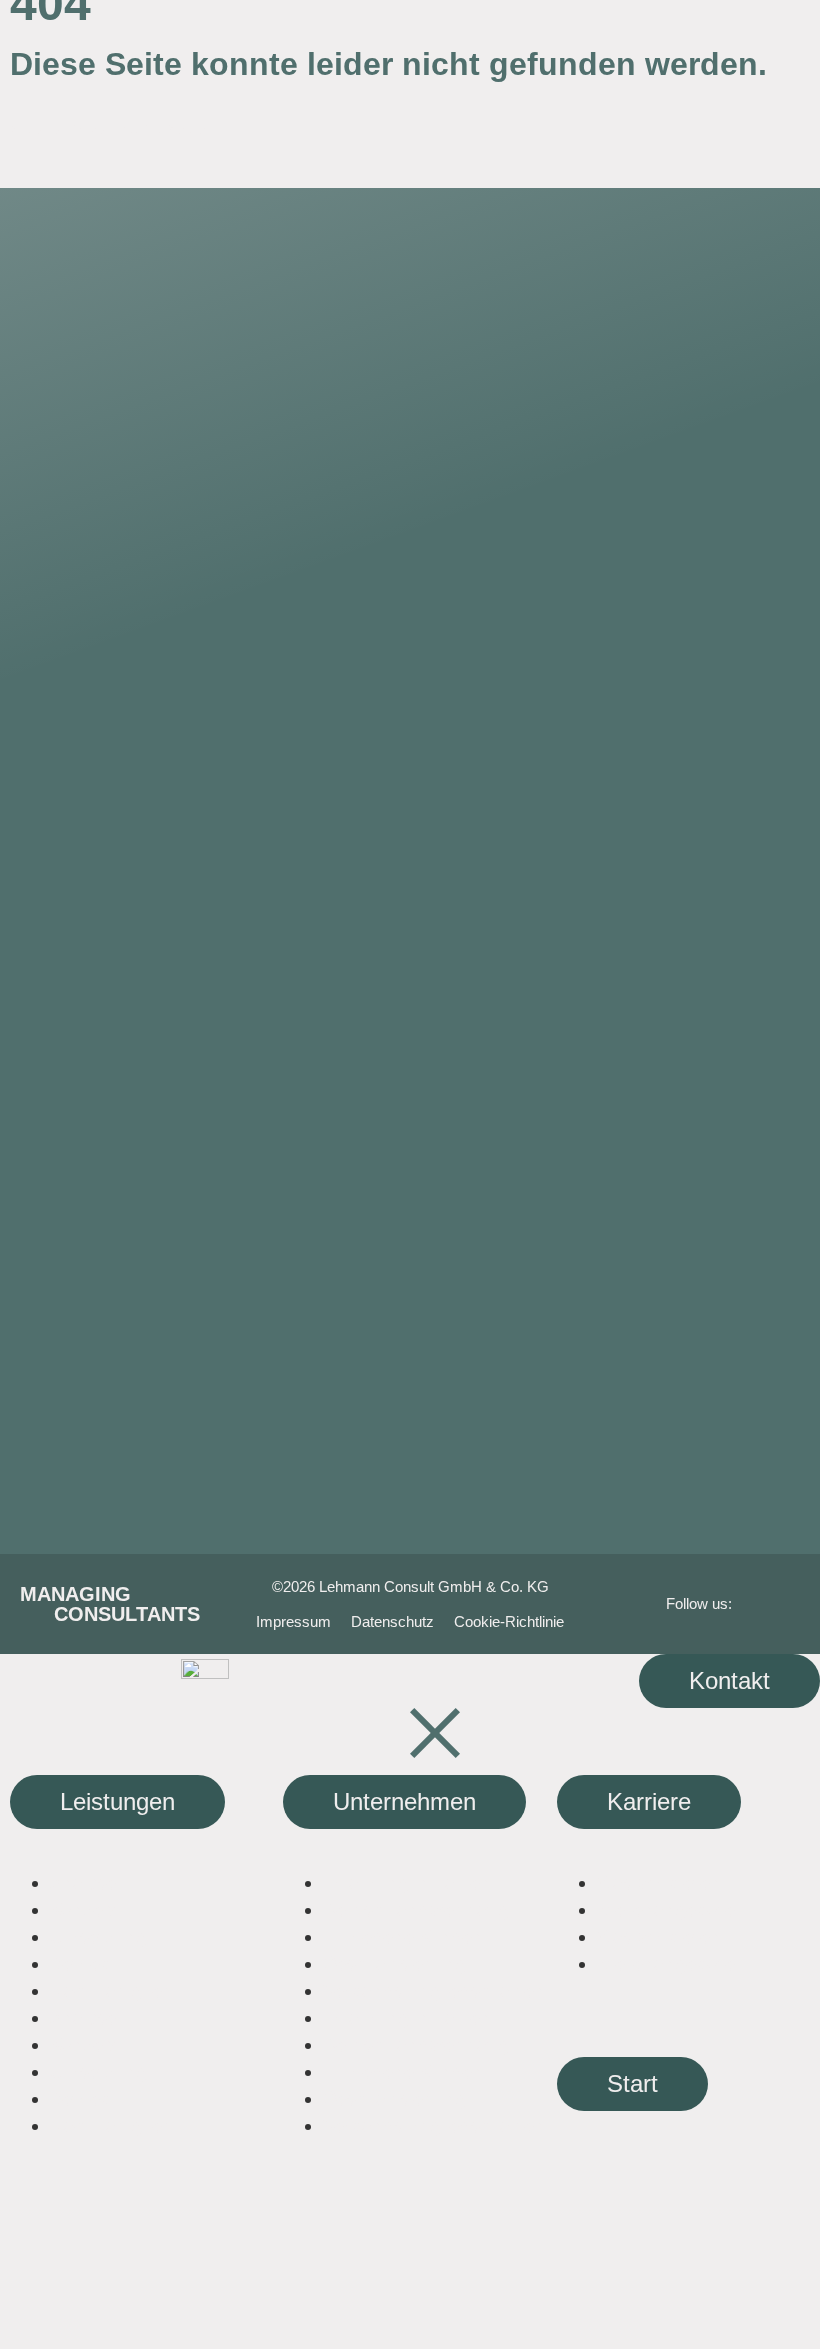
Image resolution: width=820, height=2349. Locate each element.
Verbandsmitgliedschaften (434, 1990)
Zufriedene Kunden (403, 1936)
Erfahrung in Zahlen (407, 1882)
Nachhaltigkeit (111, 1990)
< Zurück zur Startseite (107, 129)
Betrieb (80, 1963)
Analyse (83, 1882)
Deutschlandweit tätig (416, 1909)
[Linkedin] (771, 1603)
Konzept (85, 1909)
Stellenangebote (666, 1909)
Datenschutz (392, 1621)
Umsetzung (98, 1936)
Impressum (293, 1621)
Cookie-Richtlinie (509, 1621)
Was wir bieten (659, 1882)
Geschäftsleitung (394, 1963)
